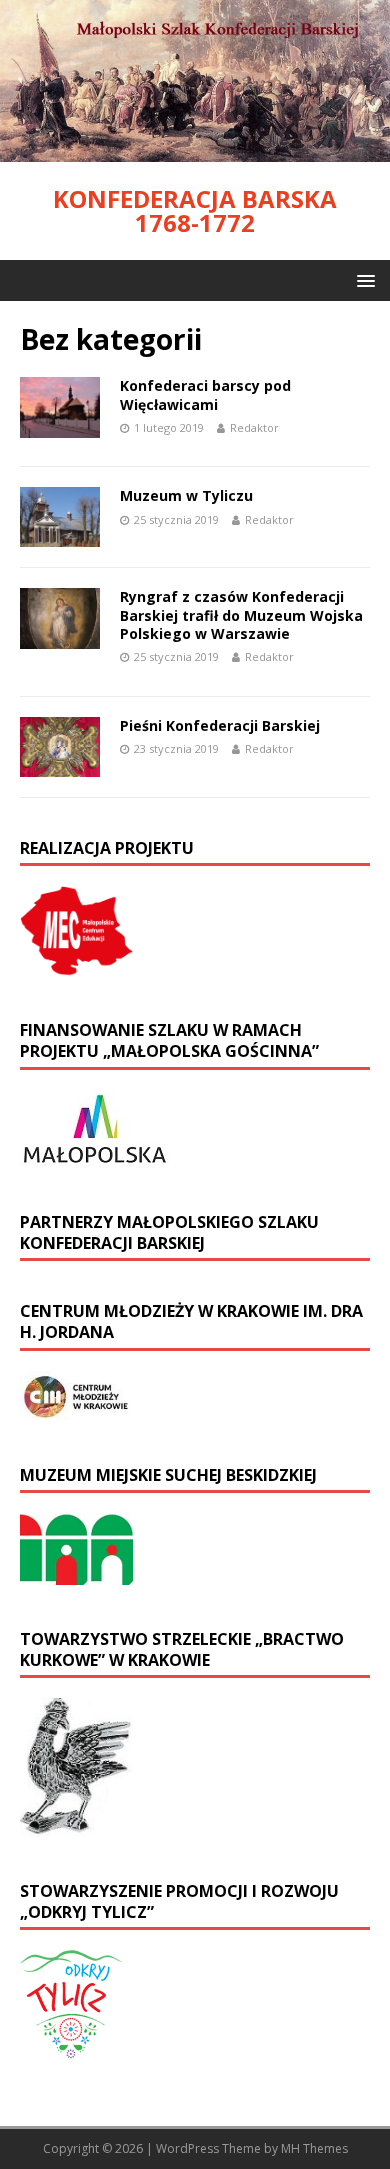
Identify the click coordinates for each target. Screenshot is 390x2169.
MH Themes (314, 2148)
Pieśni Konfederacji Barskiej (220, 725)
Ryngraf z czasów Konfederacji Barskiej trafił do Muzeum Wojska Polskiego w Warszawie (241, 614)
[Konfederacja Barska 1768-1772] (195, 150)
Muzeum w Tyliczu (186, 495)
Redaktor (254, 427)
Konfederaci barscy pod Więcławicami (205, 394)
